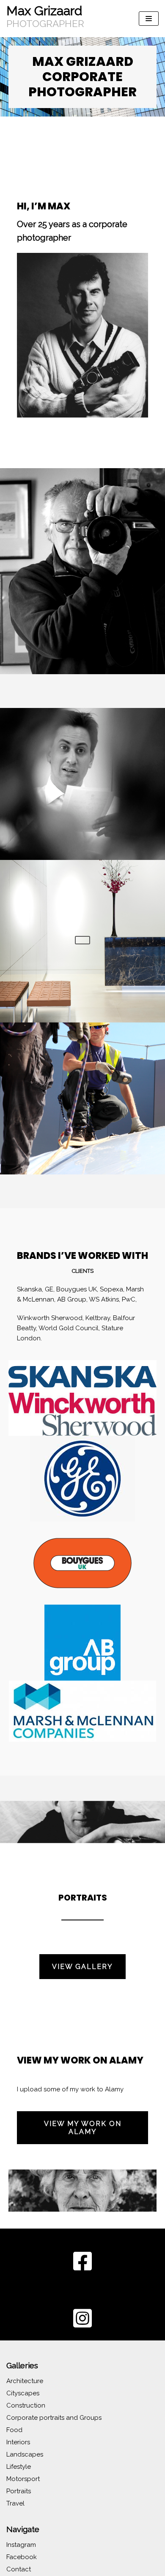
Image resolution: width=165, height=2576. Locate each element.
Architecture (25, 2381)
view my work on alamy (83, 2128)
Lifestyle (19, 2467)
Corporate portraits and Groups (54, 2418)
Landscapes (25, 2454)
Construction (26, 2405)
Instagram (21, 2545)
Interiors (18, 2442)
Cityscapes (23, 2393)
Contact (19, 2569)
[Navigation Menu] (149, 19)
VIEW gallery (82, 1967)
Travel (15, 2503)
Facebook (22, 2557)
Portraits (19, 2491)
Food (14, 2430)
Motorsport (23, 2479)
